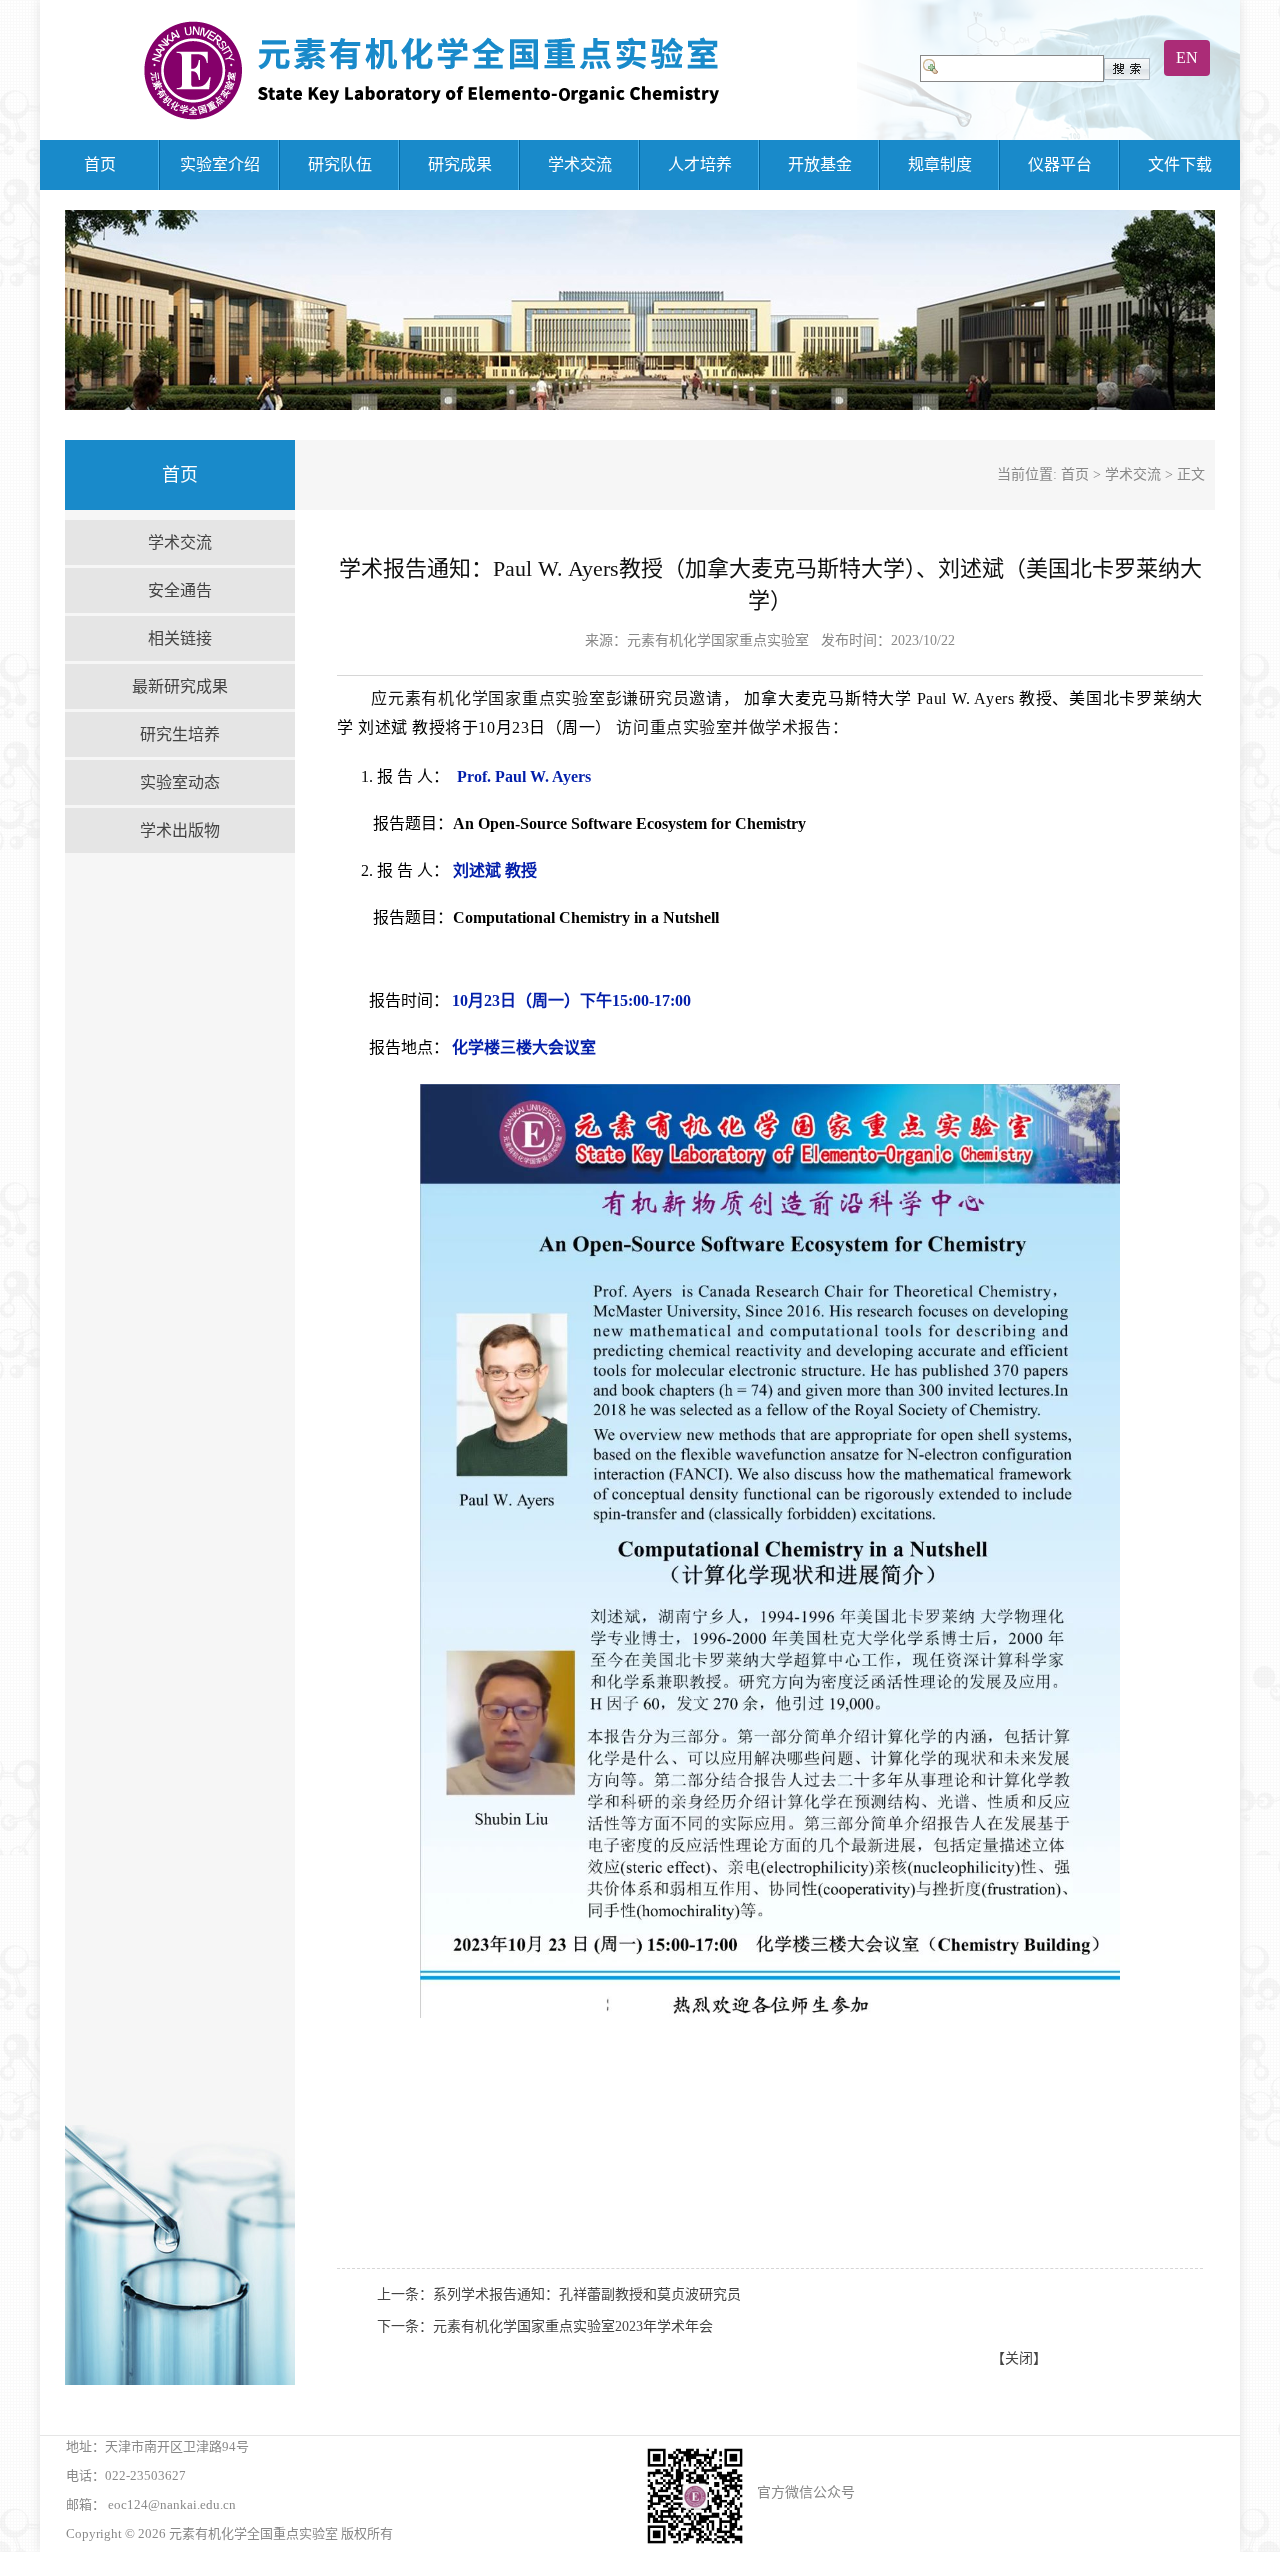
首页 (100, 164)
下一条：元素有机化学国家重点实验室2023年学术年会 (545, 2326)
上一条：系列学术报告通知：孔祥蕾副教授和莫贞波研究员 (559, 2294)
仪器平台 (1060, 164)
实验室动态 (180, 782)
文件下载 (1180, 164)
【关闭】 (1019, 2358)
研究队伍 (340, 164)
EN (1187, 57)
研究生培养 (180, 734)
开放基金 (820, 164)
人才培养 (700, 164)
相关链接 (180, 638)
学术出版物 (180, 830)
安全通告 (180, 590)
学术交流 (580, 164)
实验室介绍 (220, 164)
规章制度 (940, 164)
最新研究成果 (180, 686)
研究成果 (460, 164)
